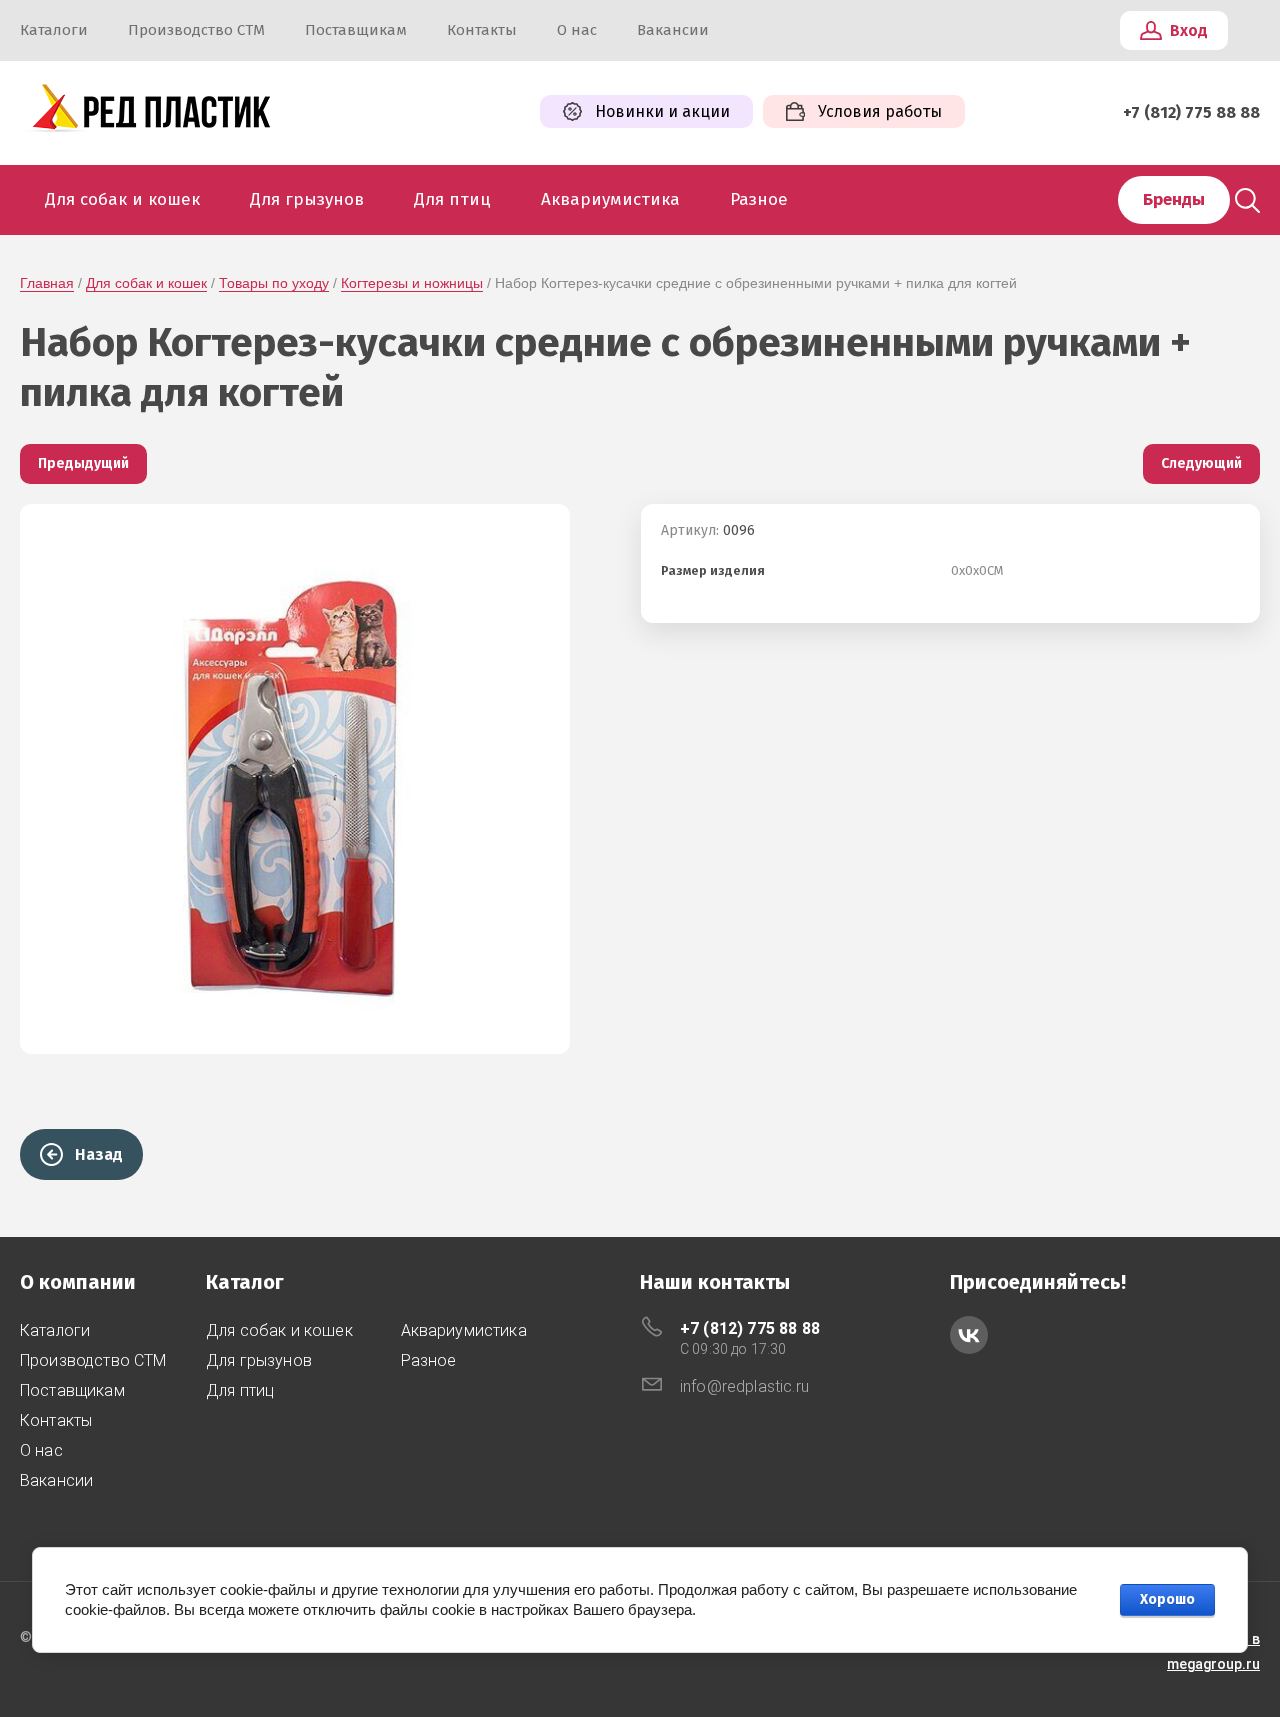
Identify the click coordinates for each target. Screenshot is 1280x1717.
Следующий (1201, 463)
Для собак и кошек (146, 283)
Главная (47, 283)
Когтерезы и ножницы (412, 283)
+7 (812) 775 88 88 (1191, 112)
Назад (99, 1154)
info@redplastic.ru (744, 1386)
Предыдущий (83, 463)
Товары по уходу (274, 283)
